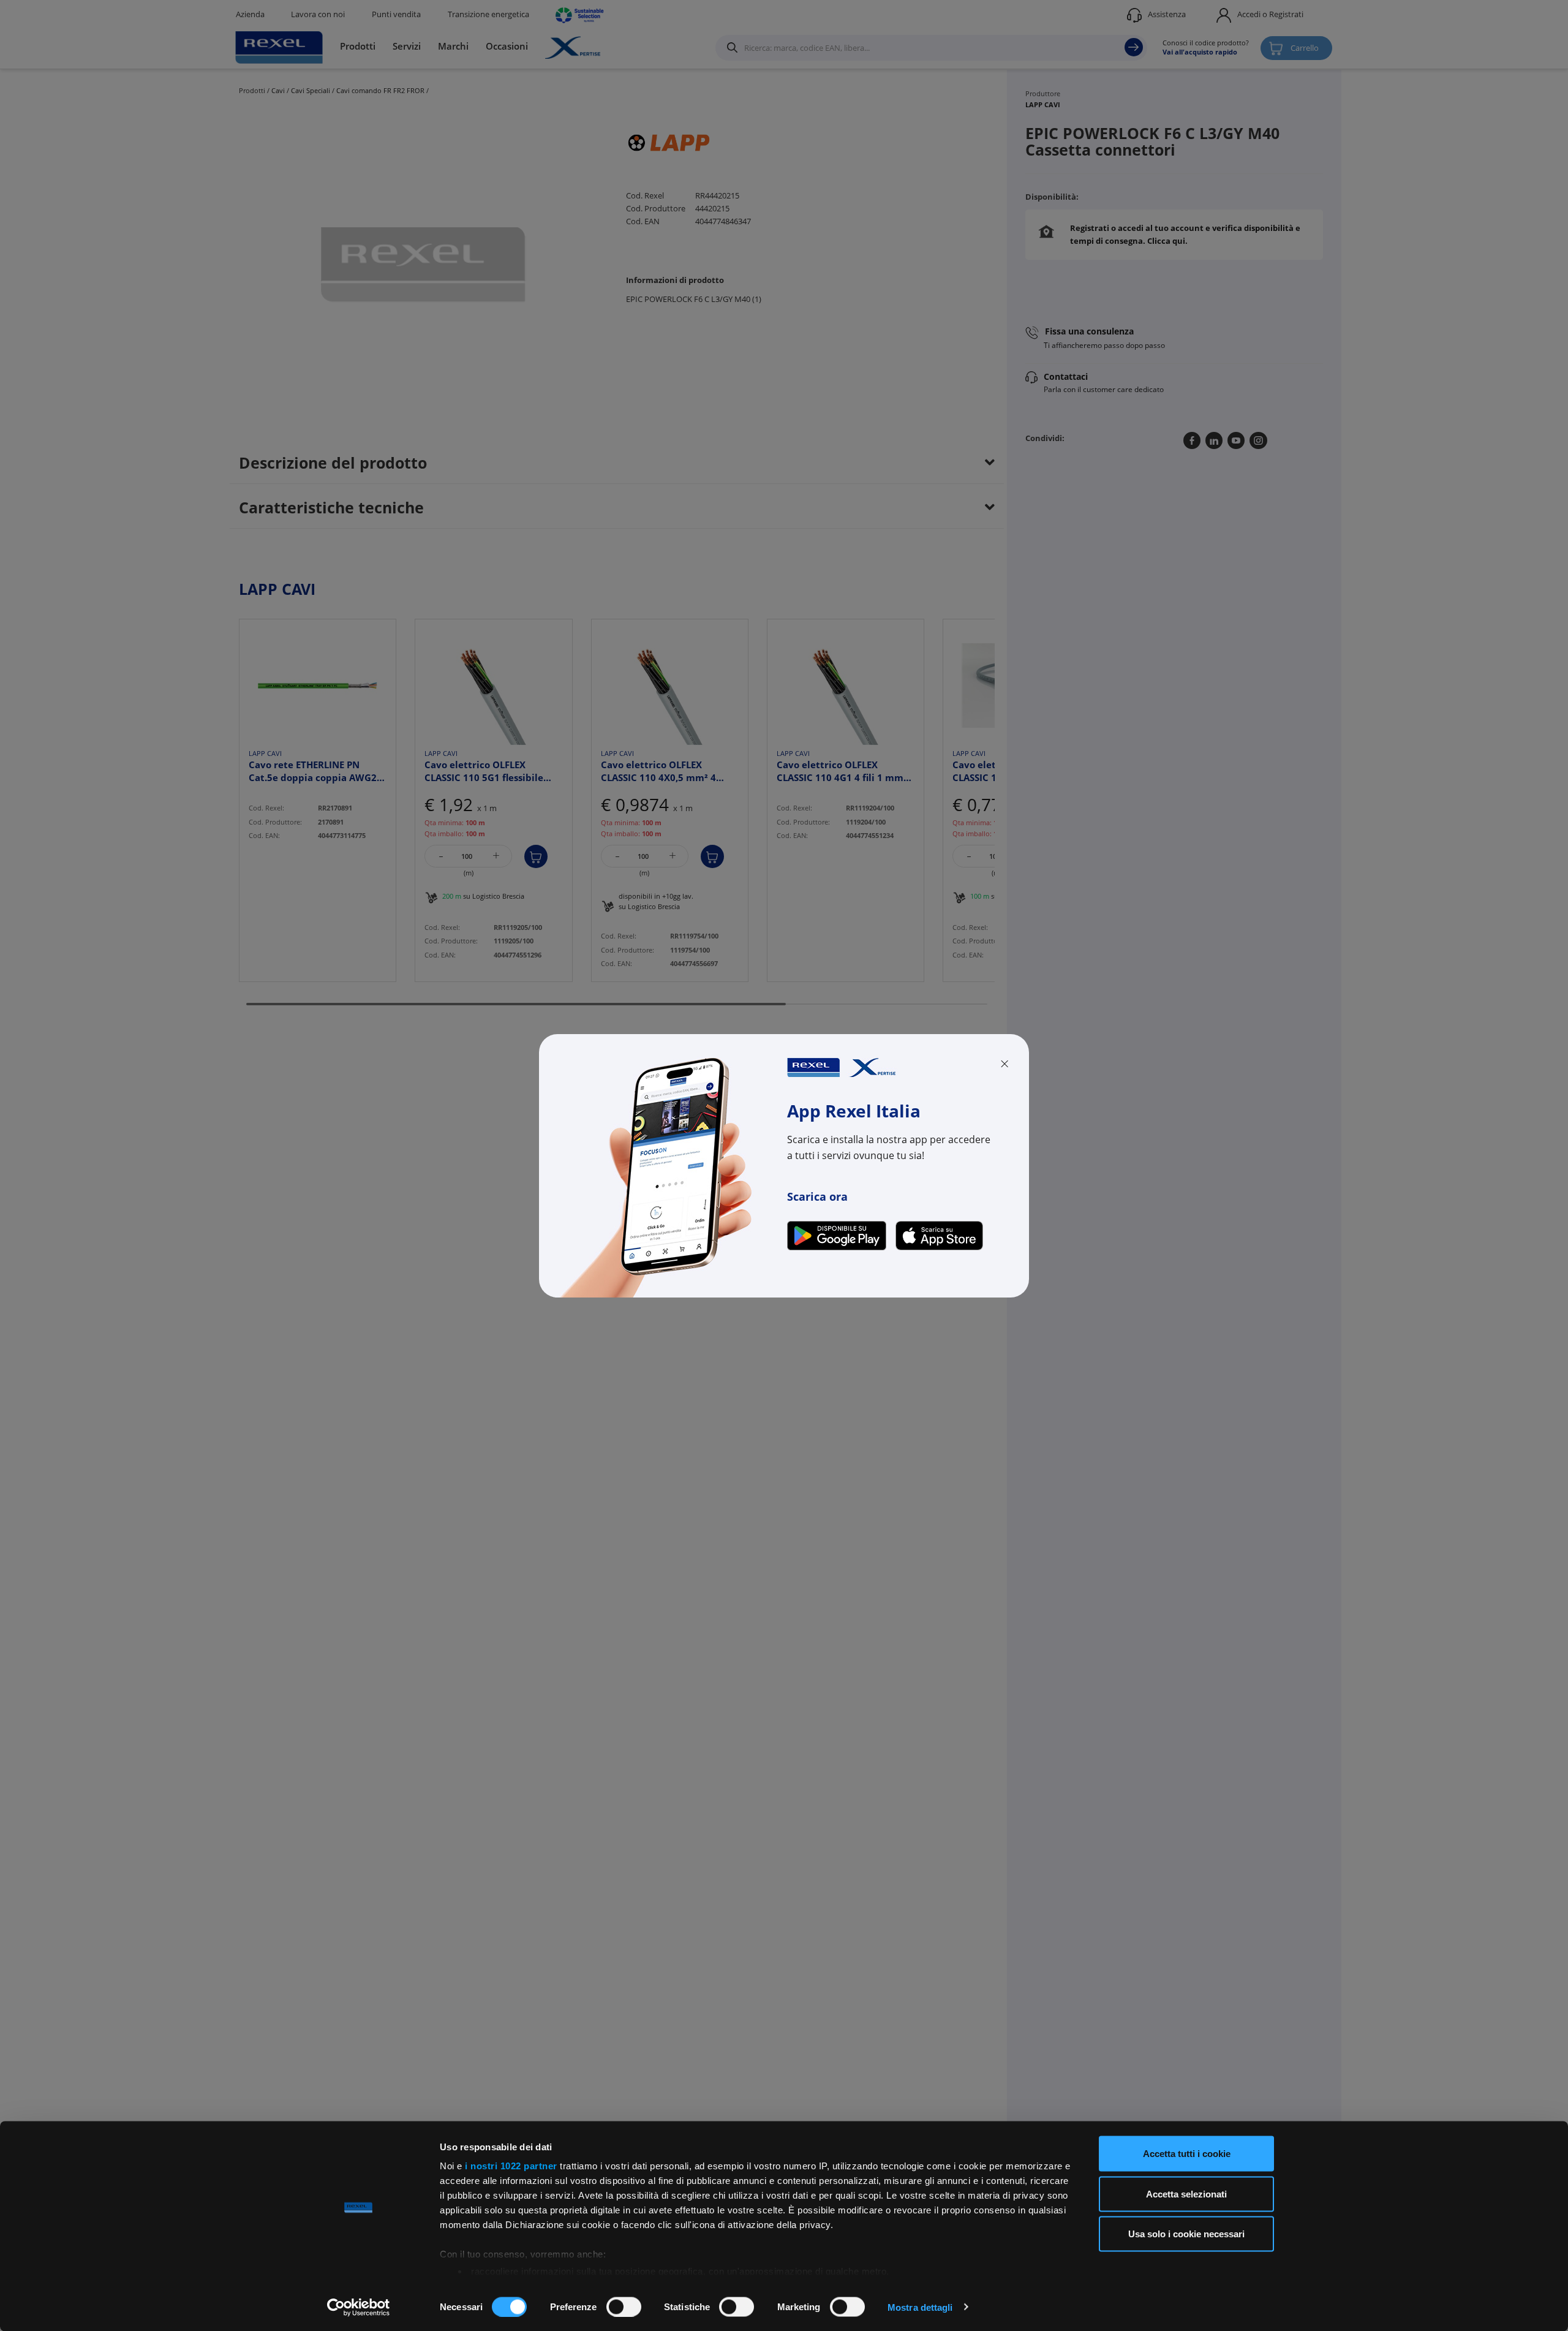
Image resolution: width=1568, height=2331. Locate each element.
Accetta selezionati (1186, 2193)
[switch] (624, 2306)
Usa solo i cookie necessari (1186, 2234)
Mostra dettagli (920, 2307)
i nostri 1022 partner (511, 2166)
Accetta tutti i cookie (1187, 2154)
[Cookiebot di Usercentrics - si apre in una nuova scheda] (359, 2307)
